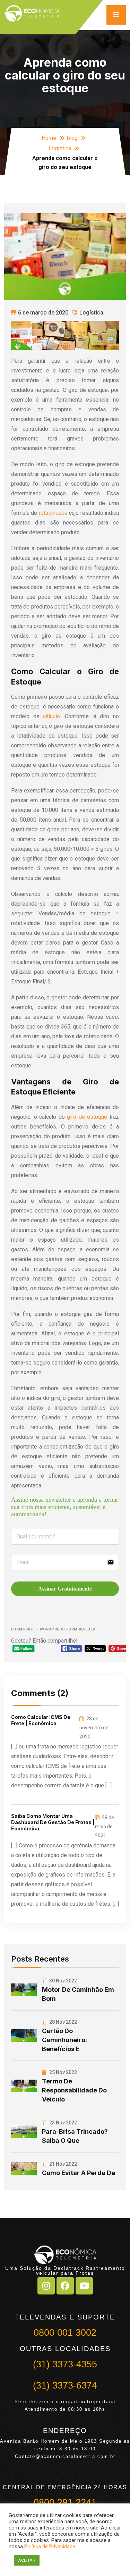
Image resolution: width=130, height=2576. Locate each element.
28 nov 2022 (63, 2022)
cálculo (51, 716)
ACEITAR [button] (27, 2560)
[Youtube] (84, 2286)
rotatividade (53, 513)
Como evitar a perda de (79, 2173)
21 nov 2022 (63, 2164)
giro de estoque (87, 1117)
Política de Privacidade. (50, 2546)
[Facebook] (65, 2286)
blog (72, 138)
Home (49, 138)
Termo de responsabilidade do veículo (74, 2090)
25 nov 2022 (63, 2072)
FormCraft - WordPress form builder (53, 1629)
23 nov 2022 (63, 2123)
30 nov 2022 (63, 1981)
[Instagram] (46, 2286)
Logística (60, 148)
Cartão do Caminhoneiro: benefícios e (64, 2040)
